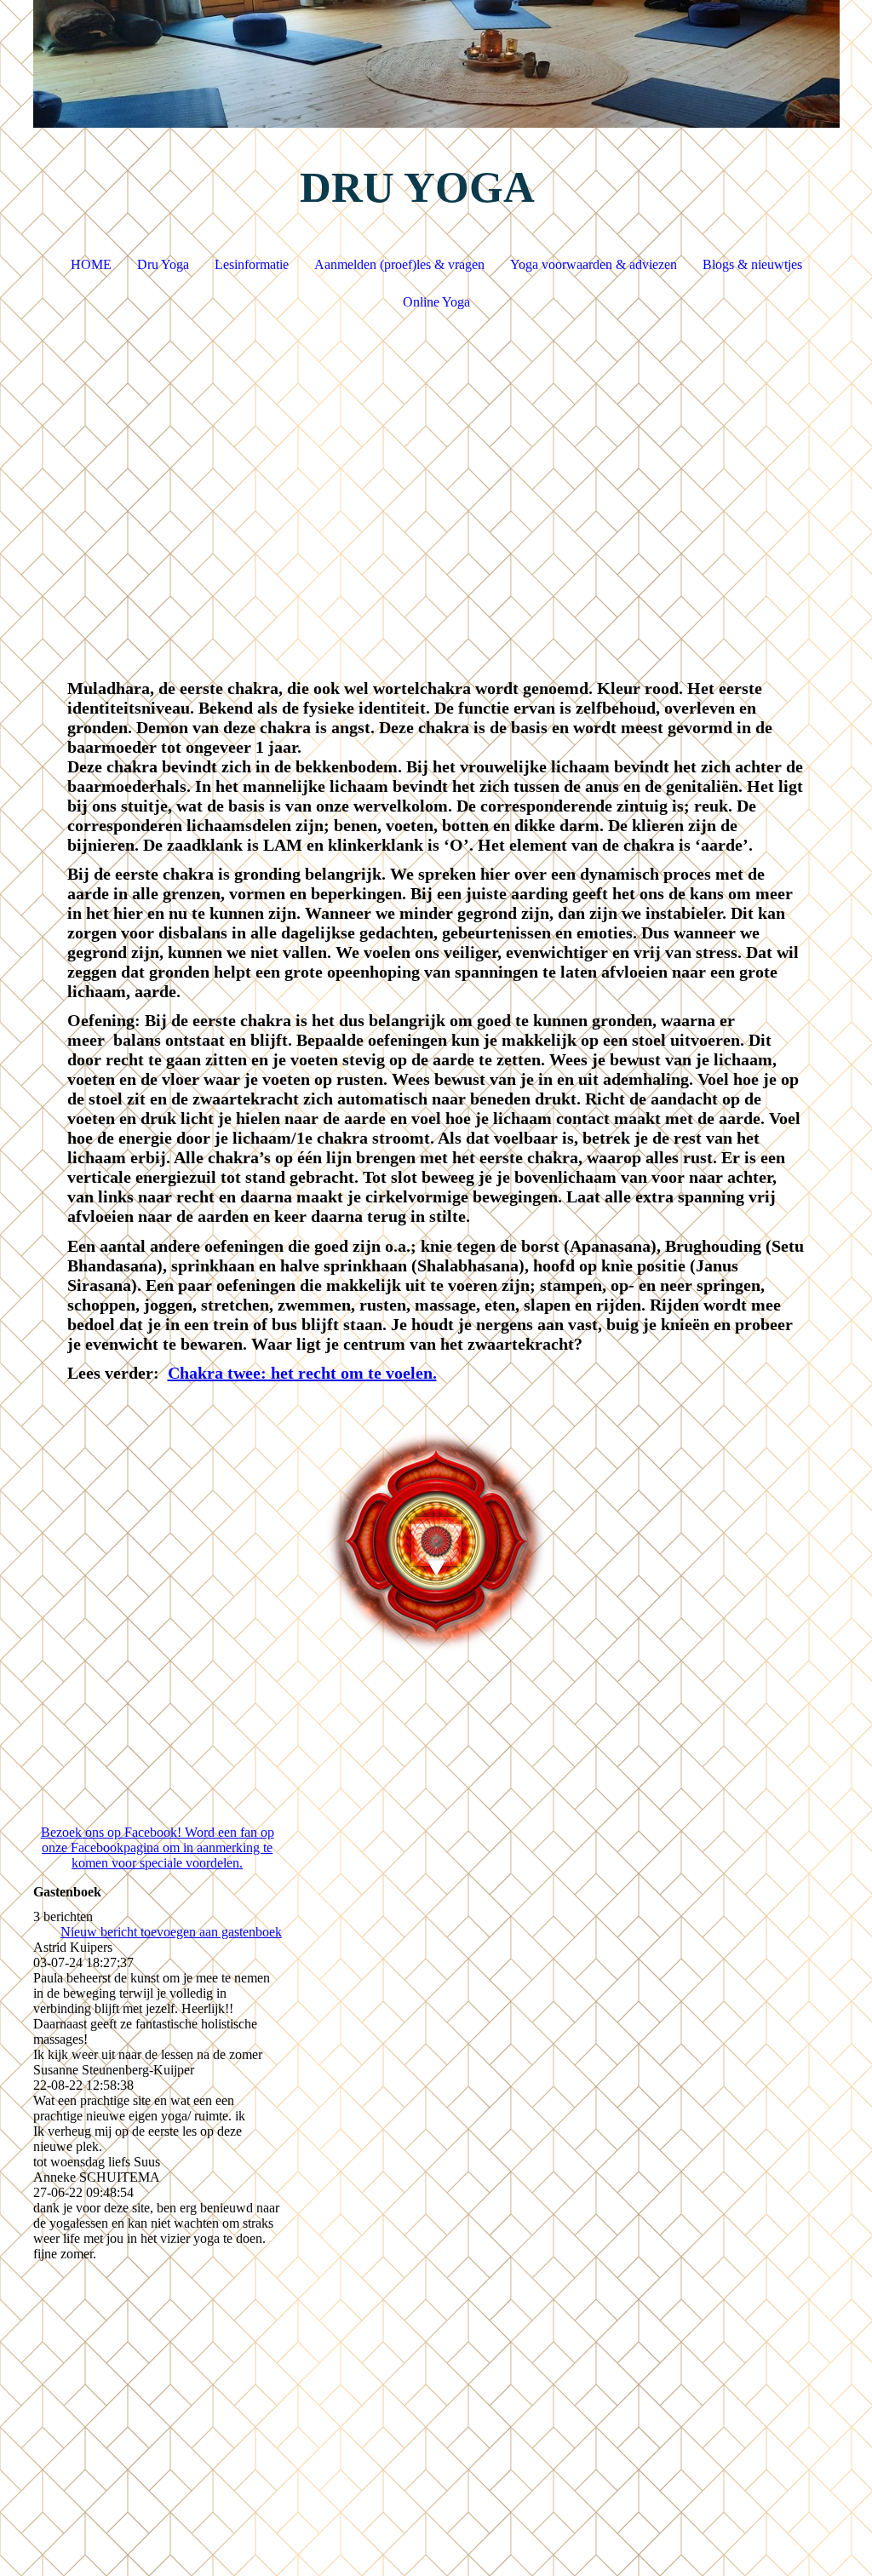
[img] (436, 64)
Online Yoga (436, 302)
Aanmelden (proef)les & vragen (399, 264)
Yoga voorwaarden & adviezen (594, 264)
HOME (91, 264)
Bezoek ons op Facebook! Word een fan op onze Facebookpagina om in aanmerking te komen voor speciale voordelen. (158, 1847)
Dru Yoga (163, 264)
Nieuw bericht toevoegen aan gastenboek (171, 1932)
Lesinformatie (252, 264)
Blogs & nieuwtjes (752, 264)
